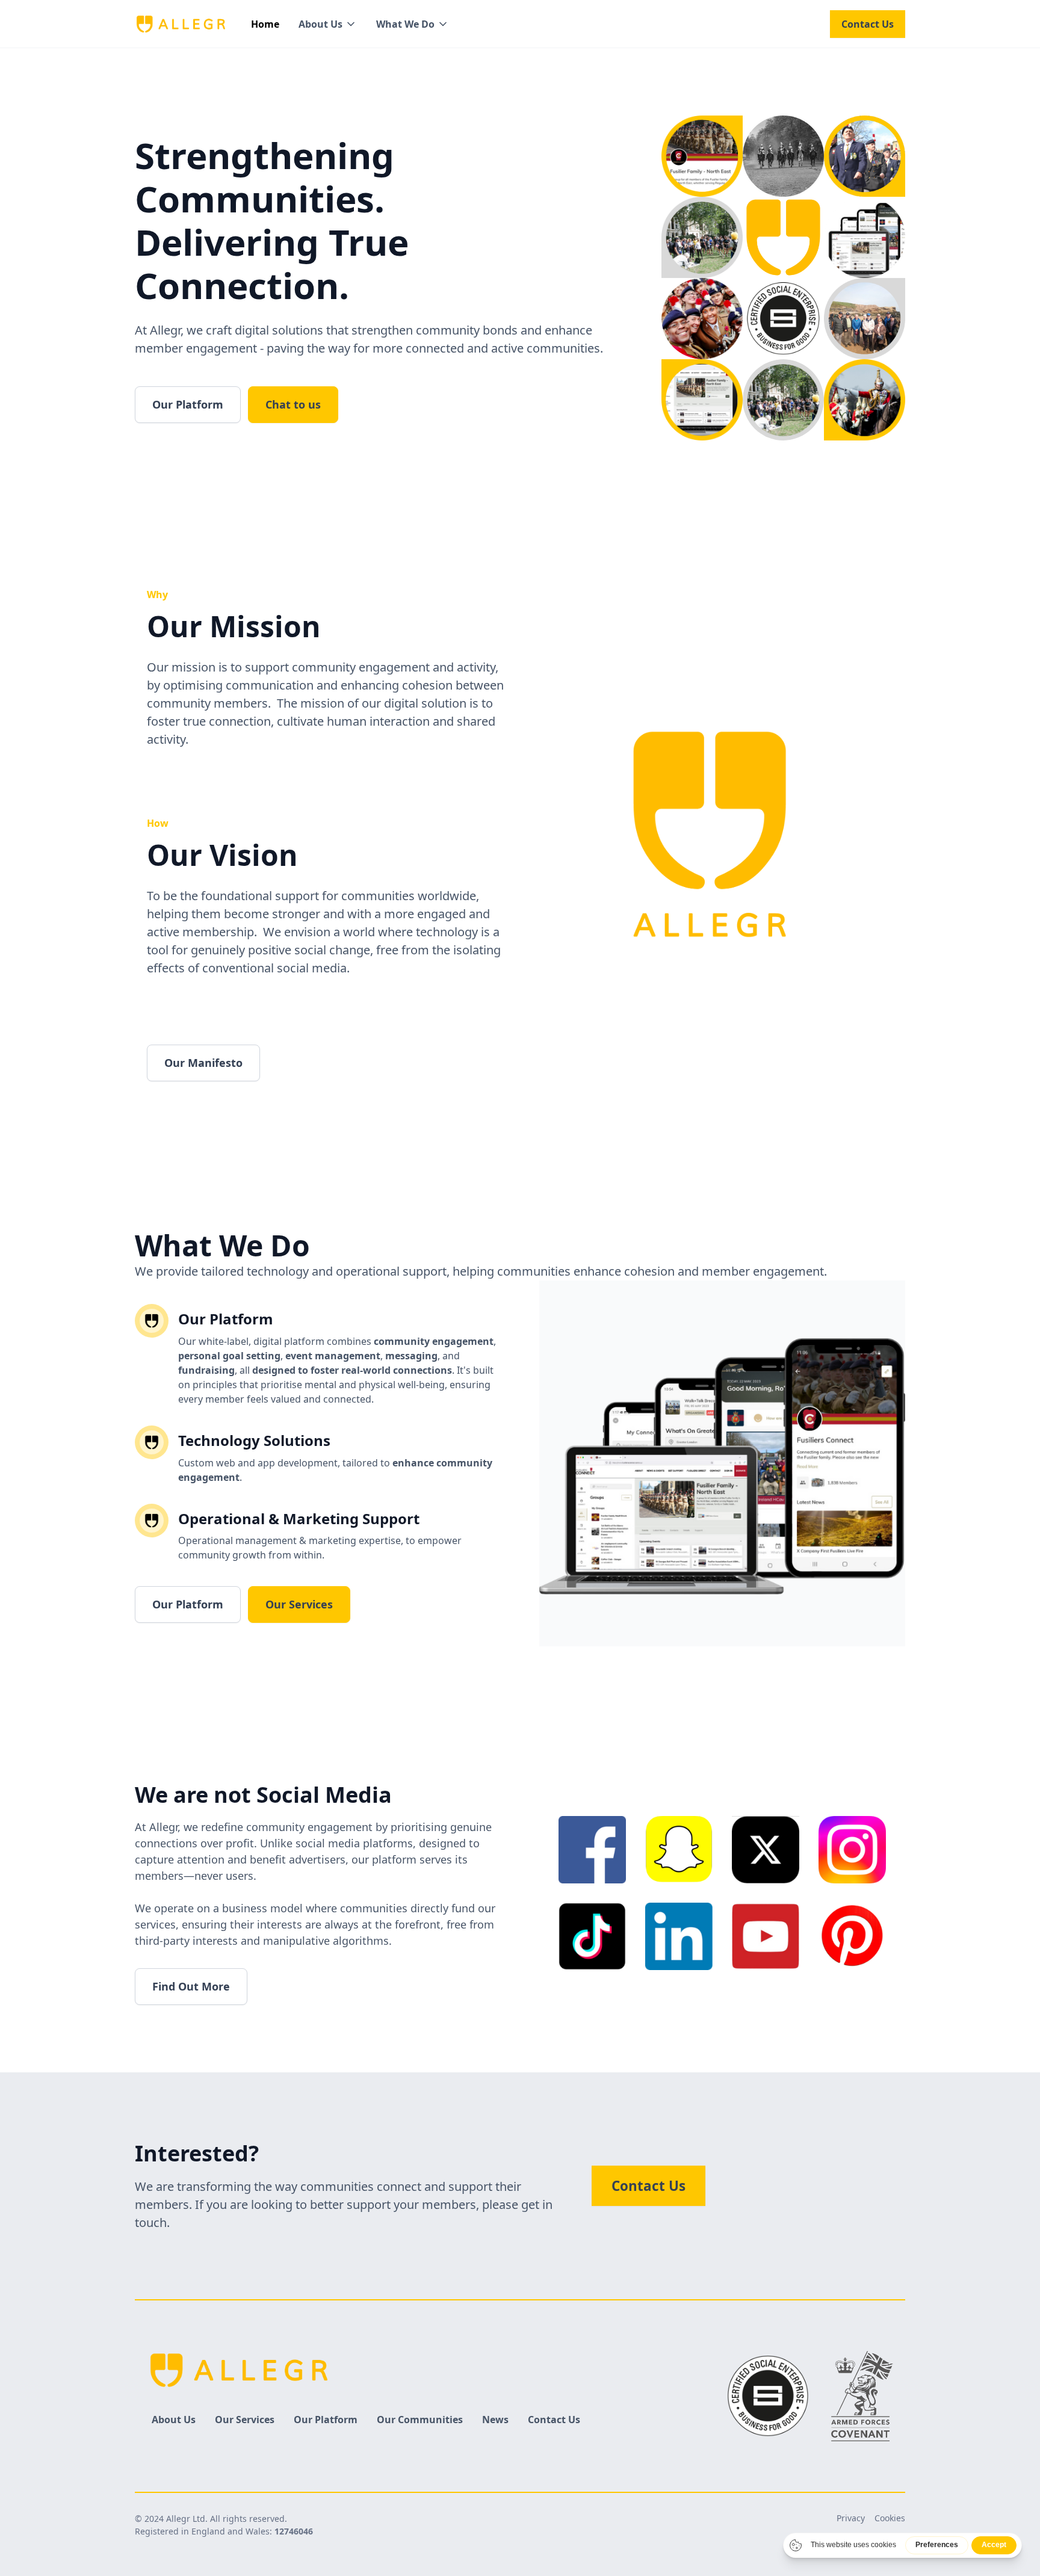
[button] (328, 24)
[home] (181, 24)
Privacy (851, 2518)
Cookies (890, 2518)
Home (265, 24)
